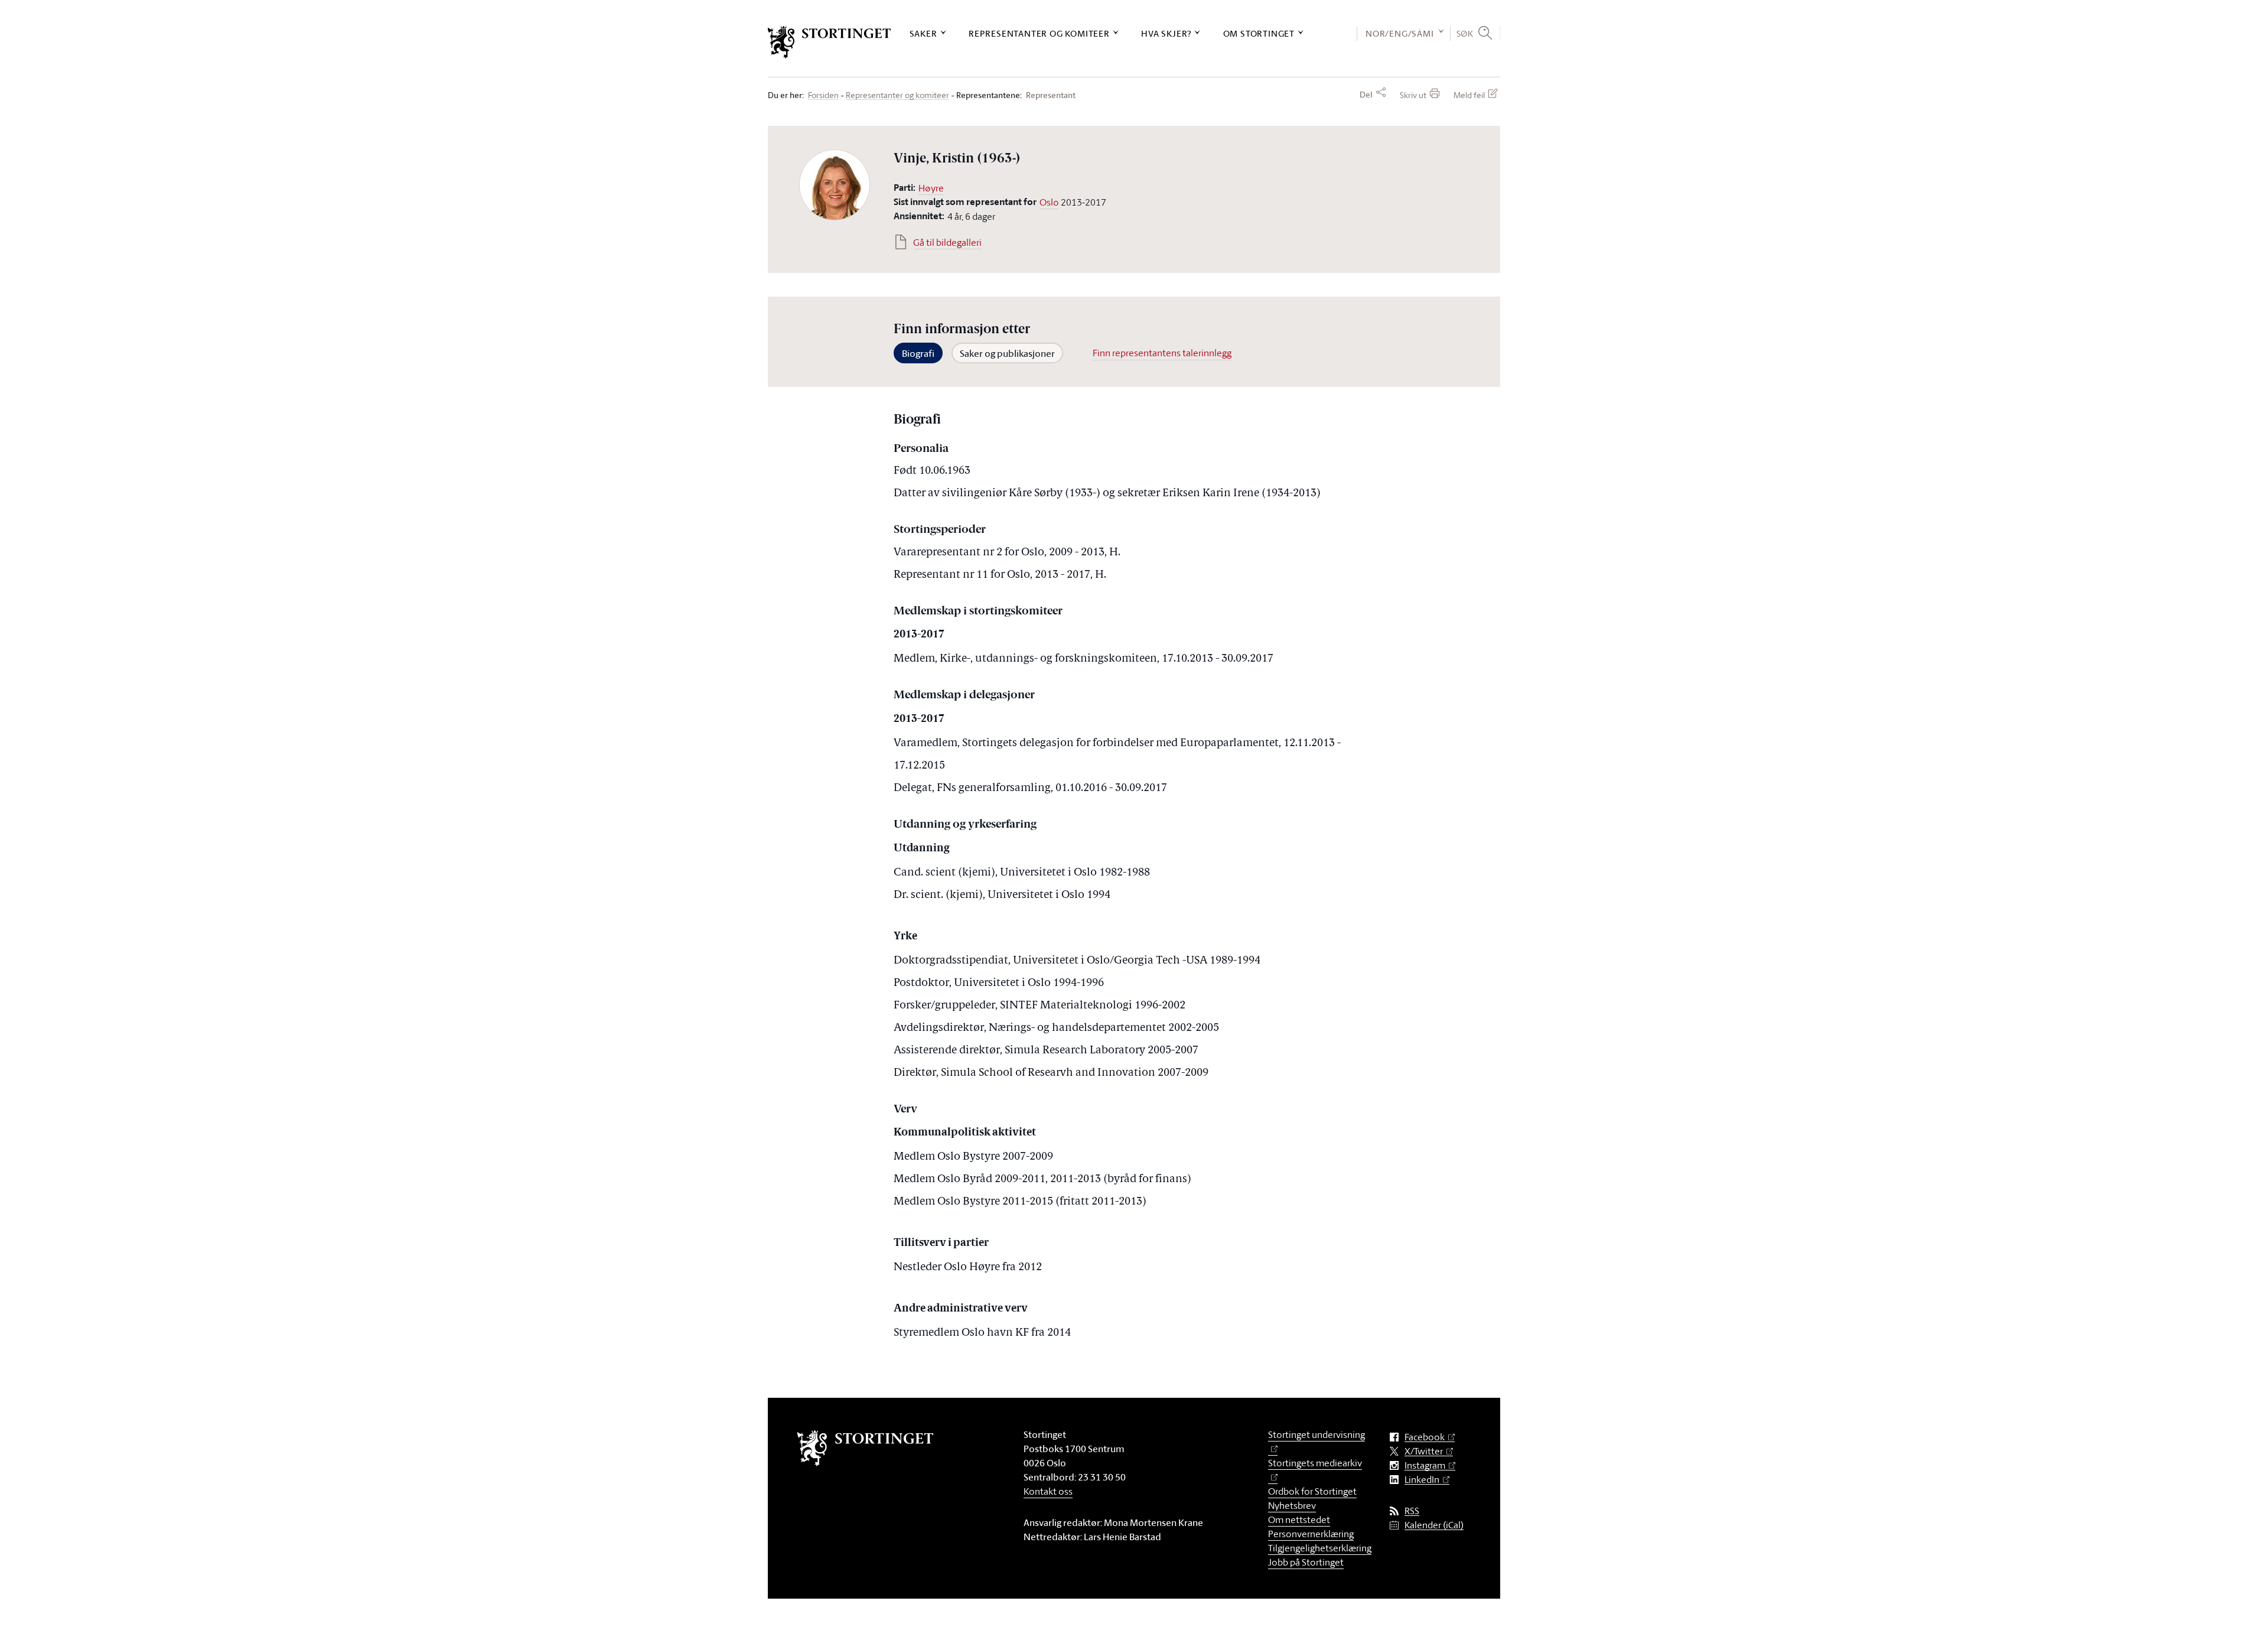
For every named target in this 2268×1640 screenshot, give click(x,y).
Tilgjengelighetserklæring (1320, 1548)
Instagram (1425, 1465)
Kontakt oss (1048, 1491)
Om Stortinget (1259, 33)
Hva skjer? (1166, 33)
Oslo (1049, 202)
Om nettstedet (1299, 1519)
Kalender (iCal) (1434, 1525)
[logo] (830, 42)
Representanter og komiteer (1039, 33)
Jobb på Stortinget (1306, 1562)
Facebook (1425, 1437)
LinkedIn (1422, 1480)
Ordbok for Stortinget (1312, 1491)
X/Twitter (1424, 1451)
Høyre (931, 188)
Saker (923, 33)
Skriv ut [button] (1413, 95)
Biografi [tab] (918, 353)
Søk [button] (1465, 33)
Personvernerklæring (1311, 1534)
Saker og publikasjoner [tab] (1007, 353)
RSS (1412, 1511)
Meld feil (1469, 95)
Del (1366, 95)
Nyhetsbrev (1292, 1505)
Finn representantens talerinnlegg (1162, 353)
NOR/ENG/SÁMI (1400, 33)
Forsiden (823, 95)
